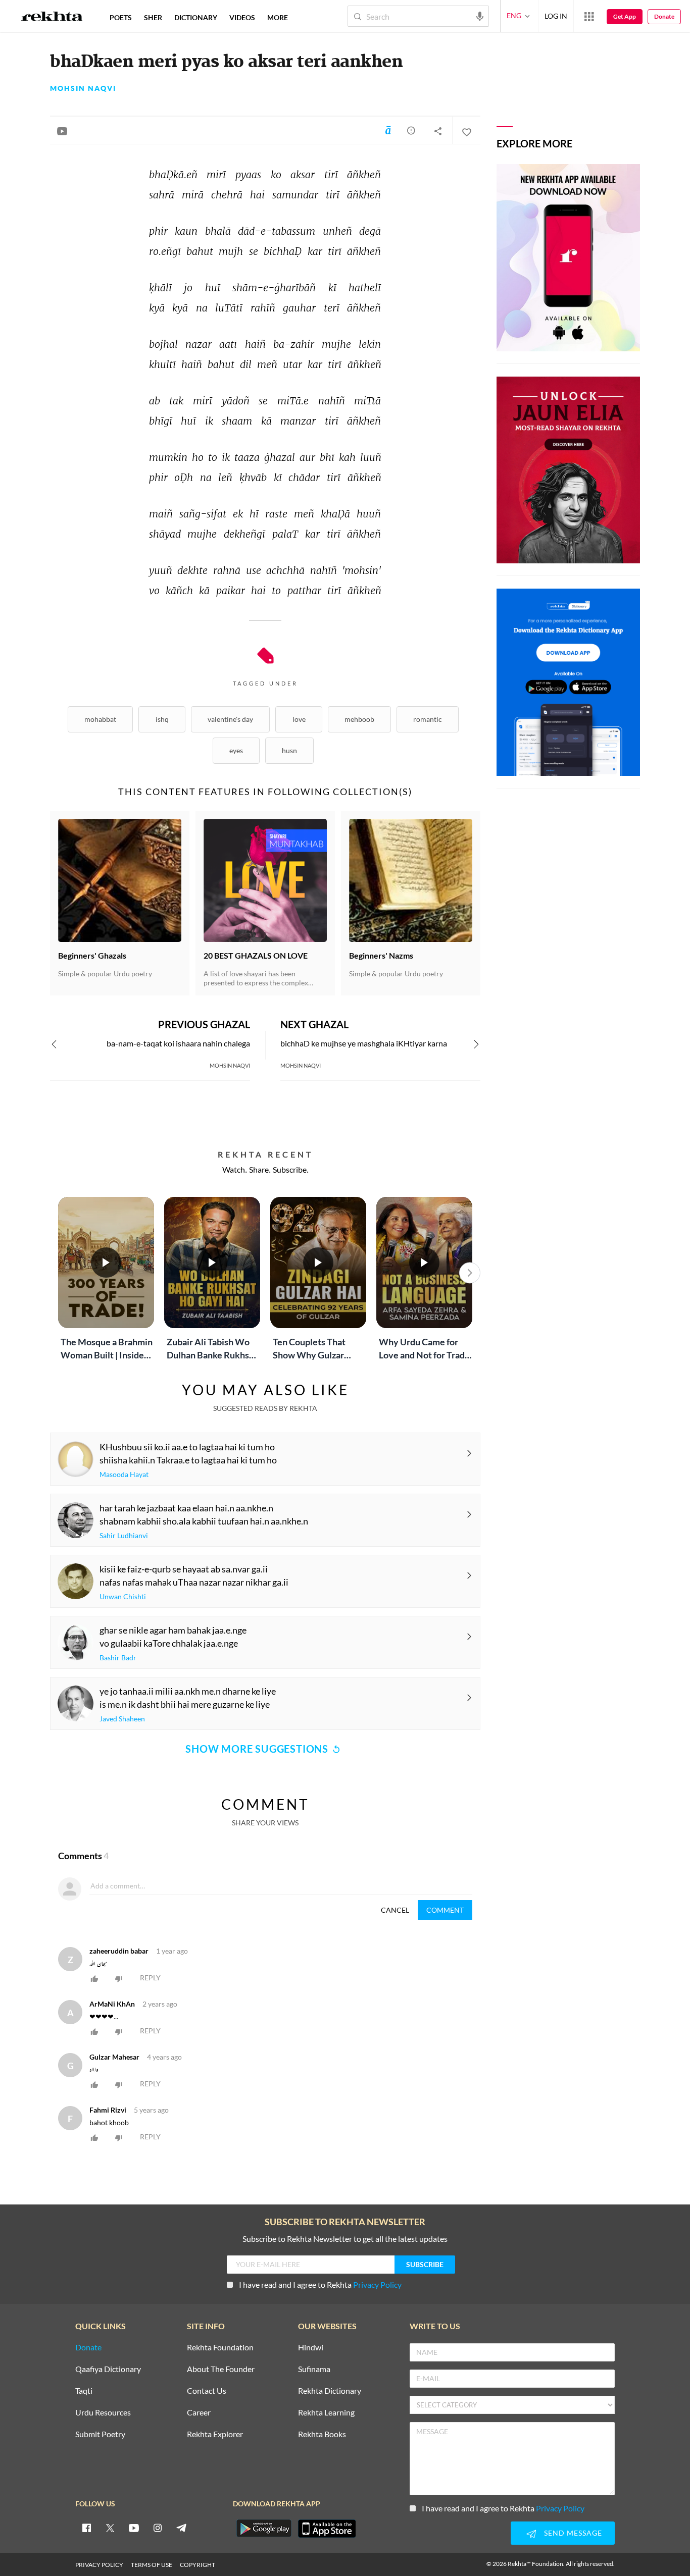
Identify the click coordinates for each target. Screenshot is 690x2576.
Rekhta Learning (326, 2413)
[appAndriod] (264, 2529)
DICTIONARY (196, 17)
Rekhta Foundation (220, 2348)
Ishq (162, 719)
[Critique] (411, 130)
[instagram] (158, 2528)
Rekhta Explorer (215, 2434)
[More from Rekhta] (589, 16)
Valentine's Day (230, 719)
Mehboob (359, 719)
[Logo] (52, 18)
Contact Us (207, 2391)
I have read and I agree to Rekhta (320, 2284)
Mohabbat (100, 719)
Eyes (236, 750)
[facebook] (86, 2528)
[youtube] (134, 2528)
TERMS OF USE (152, 2565)
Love (299, 719)
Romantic (428, 719)
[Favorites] (466, 131)
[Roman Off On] (388, 130)
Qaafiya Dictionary (108, 2369)
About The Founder (221, 2369)
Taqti (84, 2391)
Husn (289, 750)
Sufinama (314, 2369)
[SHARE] (438, 131)
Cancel (395, 1910)
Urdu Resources (103, 2413)
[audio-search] (480, 16)
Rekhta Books (322, 2434)
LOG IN (556, 16)
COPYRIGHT (198, 2565)
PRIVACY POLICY (99, 2565)
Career (199, 2413)
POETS (121, 17)
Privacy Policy (377, 2284)
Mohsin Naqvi (83, 88)
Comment (445, 1910)
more (278, 17)
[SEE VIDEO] (62, 131)
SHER (153, 17)
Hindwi (311, 2348)
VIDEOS (242, 17)
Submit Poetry (100, 2434)
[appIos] (327, 2529)
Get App (625, 16)
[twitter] (110, 2528)
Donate (664, 16)
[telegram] (181, 2528)
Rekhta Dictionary (330, 2391)
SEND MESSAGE (573, 2533)
